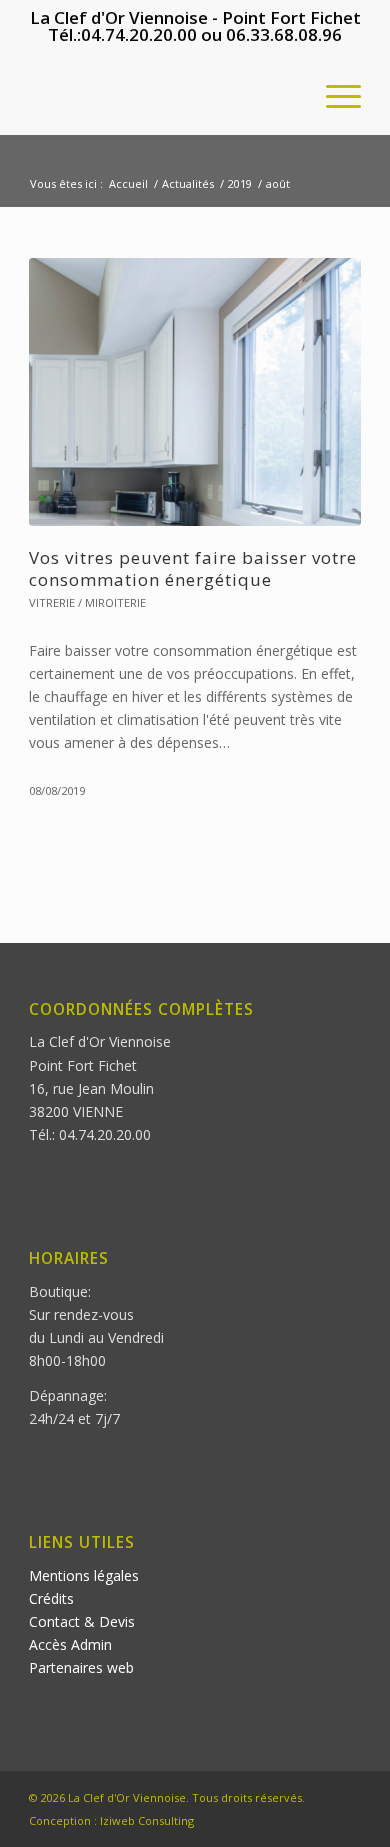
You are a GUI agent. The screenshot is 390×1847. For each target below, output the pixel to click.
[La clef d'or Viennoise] (161, 95)
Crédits (51, 1598)
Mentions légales (84, 1575)
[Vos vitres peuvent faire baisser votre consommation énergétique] (195, 392)
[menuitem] (333, 95)
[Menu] (333, 95)
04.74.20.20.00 (139, 34)
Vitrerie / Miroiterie (87, 602)
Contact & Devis (82, 1621)
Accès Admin (70, 1644)
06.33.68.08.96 (284, 34)
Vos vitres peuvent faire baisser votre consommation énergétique (193, 568)
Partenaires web (81, 1667)
